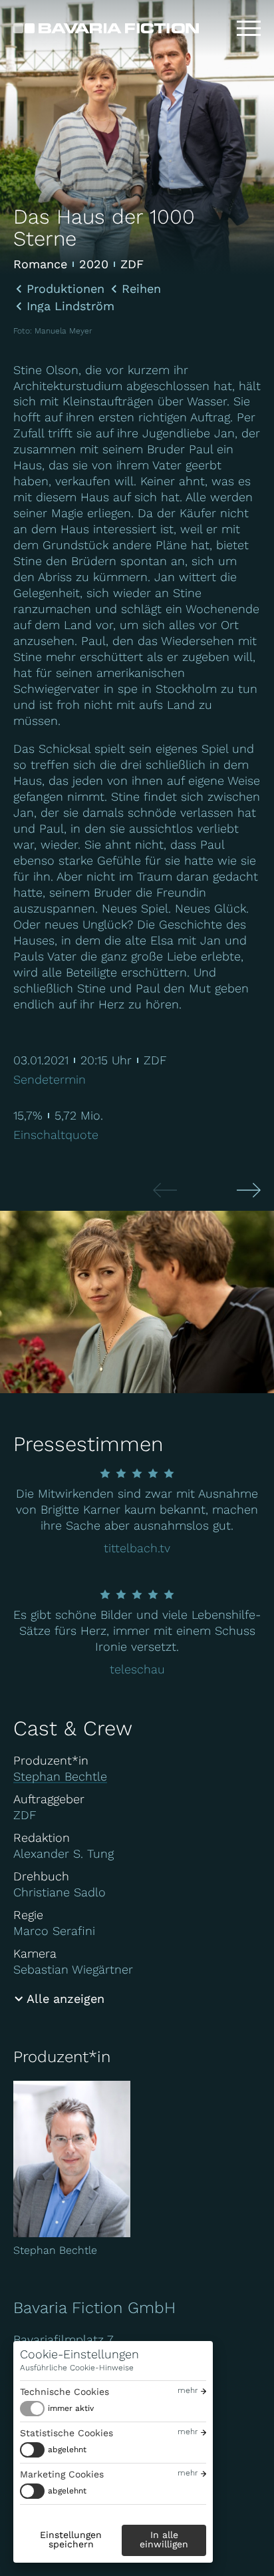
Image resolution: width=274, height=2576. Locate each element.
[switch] (57, 2409)
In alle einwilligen (164, 2539)
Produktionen (66, 289)
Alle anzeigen (66, 1999)
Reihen (141, 289)
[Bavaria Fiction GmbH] (106, 28)
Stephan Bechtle (60, 1776)
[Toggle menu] (249, 29)
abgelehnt (67, 2450)
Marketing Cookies (62, 2474)
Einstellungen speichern (71, 2539)
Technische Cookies (65, 2392)
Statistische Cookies (67, 2433)
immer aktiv (71, 2408)
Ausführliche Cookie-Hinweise (77, 2368)
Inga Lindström (70, 306)
